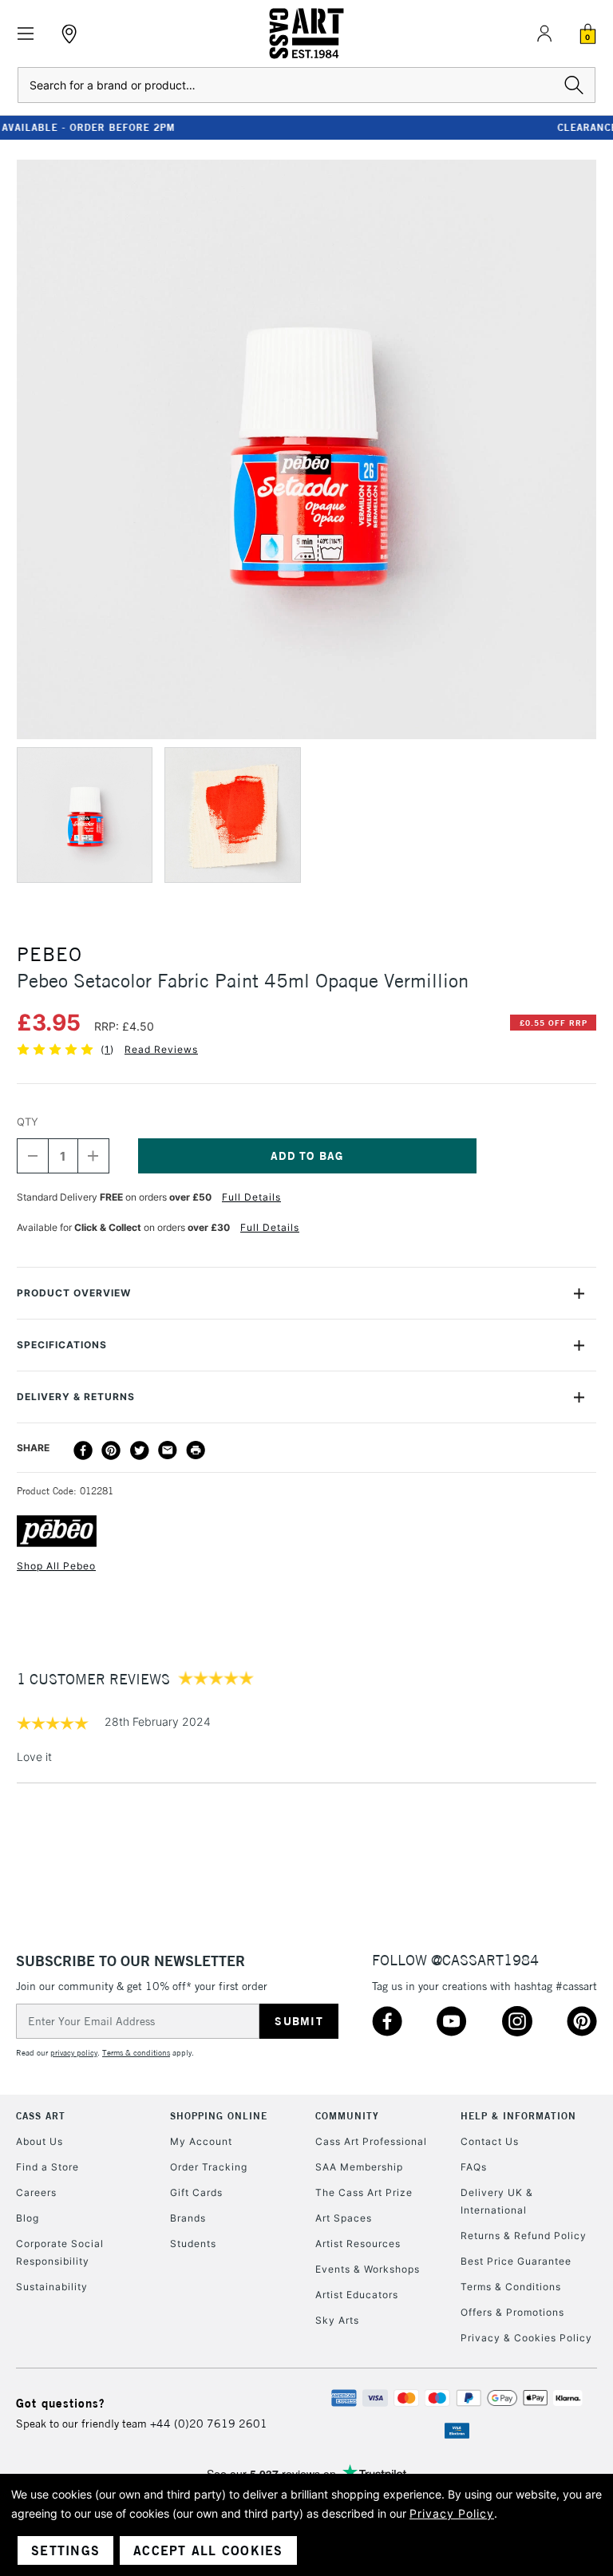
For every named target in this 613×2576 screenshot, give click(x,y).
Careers (36, 2192)
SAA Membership (359, 2167)
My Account (201, 2141)
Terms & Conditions (511, 2287)
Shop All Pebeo (56, 1566)
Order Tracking (209, 2167)
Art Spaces (344, 2218)
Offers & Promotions (512, 2312)
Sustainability (52, 2287)
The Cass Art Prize (364, 2192)
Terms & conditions (136, 2053)
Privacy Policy (452, 2513)
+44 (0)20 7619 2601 (209, 2424)
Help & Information (518, 2116)
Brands (188, 2218)
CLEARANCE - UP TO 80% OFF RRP (306, 127)
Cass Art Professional (371, 2141)
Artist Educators (357, 2295)
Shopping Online (219, 2116)
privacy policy (74, 2053)
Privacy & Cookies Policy (526, 2338)
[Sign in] (544, 34)
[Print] (196, 1450)
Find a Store (47, 2167)
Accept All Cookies (208, 2550)
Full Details (251, 1197)
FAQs (474, 2167)
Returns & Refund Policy (524, 2236)
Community (347, 2116)
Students (193, 2244)
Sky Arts (337, 2320)
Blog (28, 2218)
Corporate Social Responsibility (60, 2252)
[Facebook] (83, 1450)
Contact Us (490, 2141)
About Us (40, 2141)
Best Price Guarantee (516, 2261)
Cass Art (41, 2116)
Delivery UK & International (497, 2201)
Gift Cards (196, 2192)
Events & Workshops (368, 2269)
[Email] (168, 1450)
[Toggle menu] (26, 34)
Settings (65, 2550)
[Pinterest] (111, 1450)
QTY (28, 1122)
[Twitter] (140, 1450)
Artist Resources (358, 2244)
